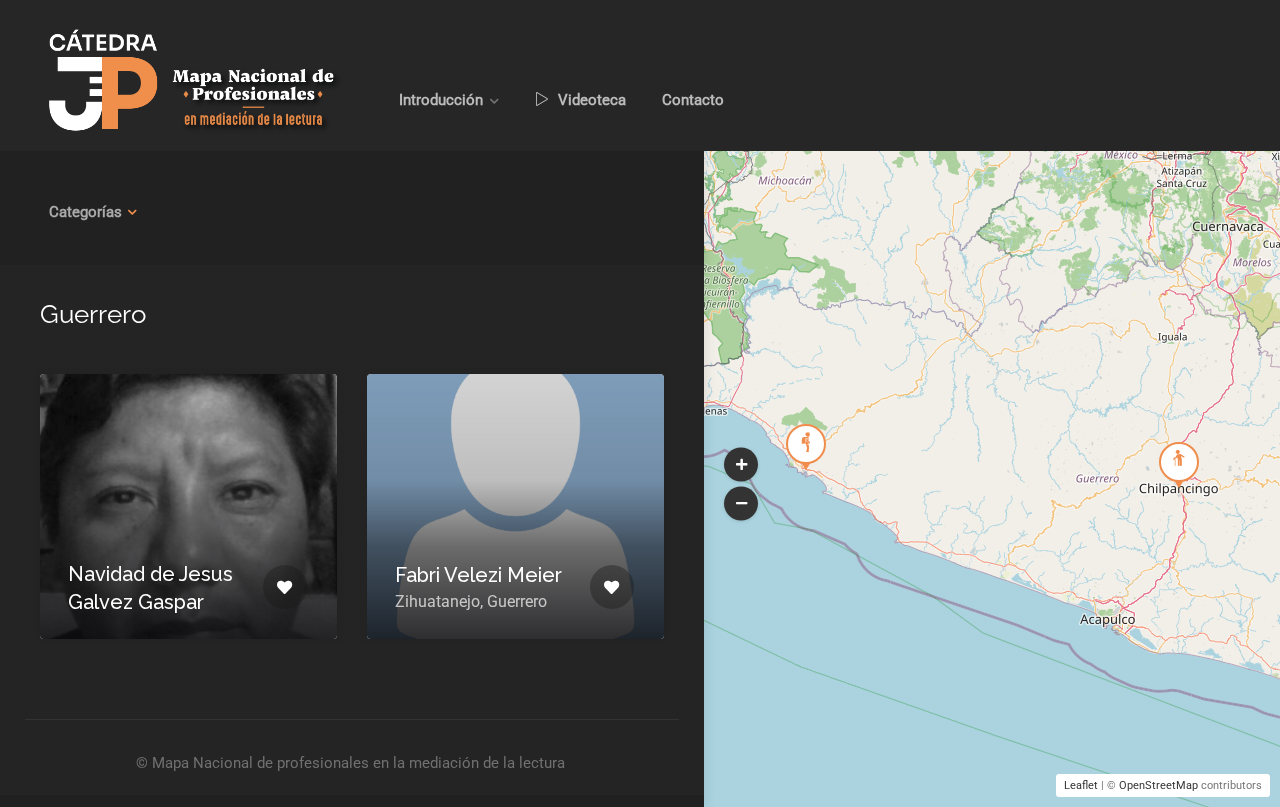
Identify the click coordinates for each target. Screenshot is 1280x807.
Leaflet (1081, 785)
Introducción (441, 100)
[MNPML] (193, 80)
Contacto (693, 100)
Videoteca (590, 100)
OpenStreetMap (1158, 785)
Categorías (85, 212)
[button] (741, 464)
